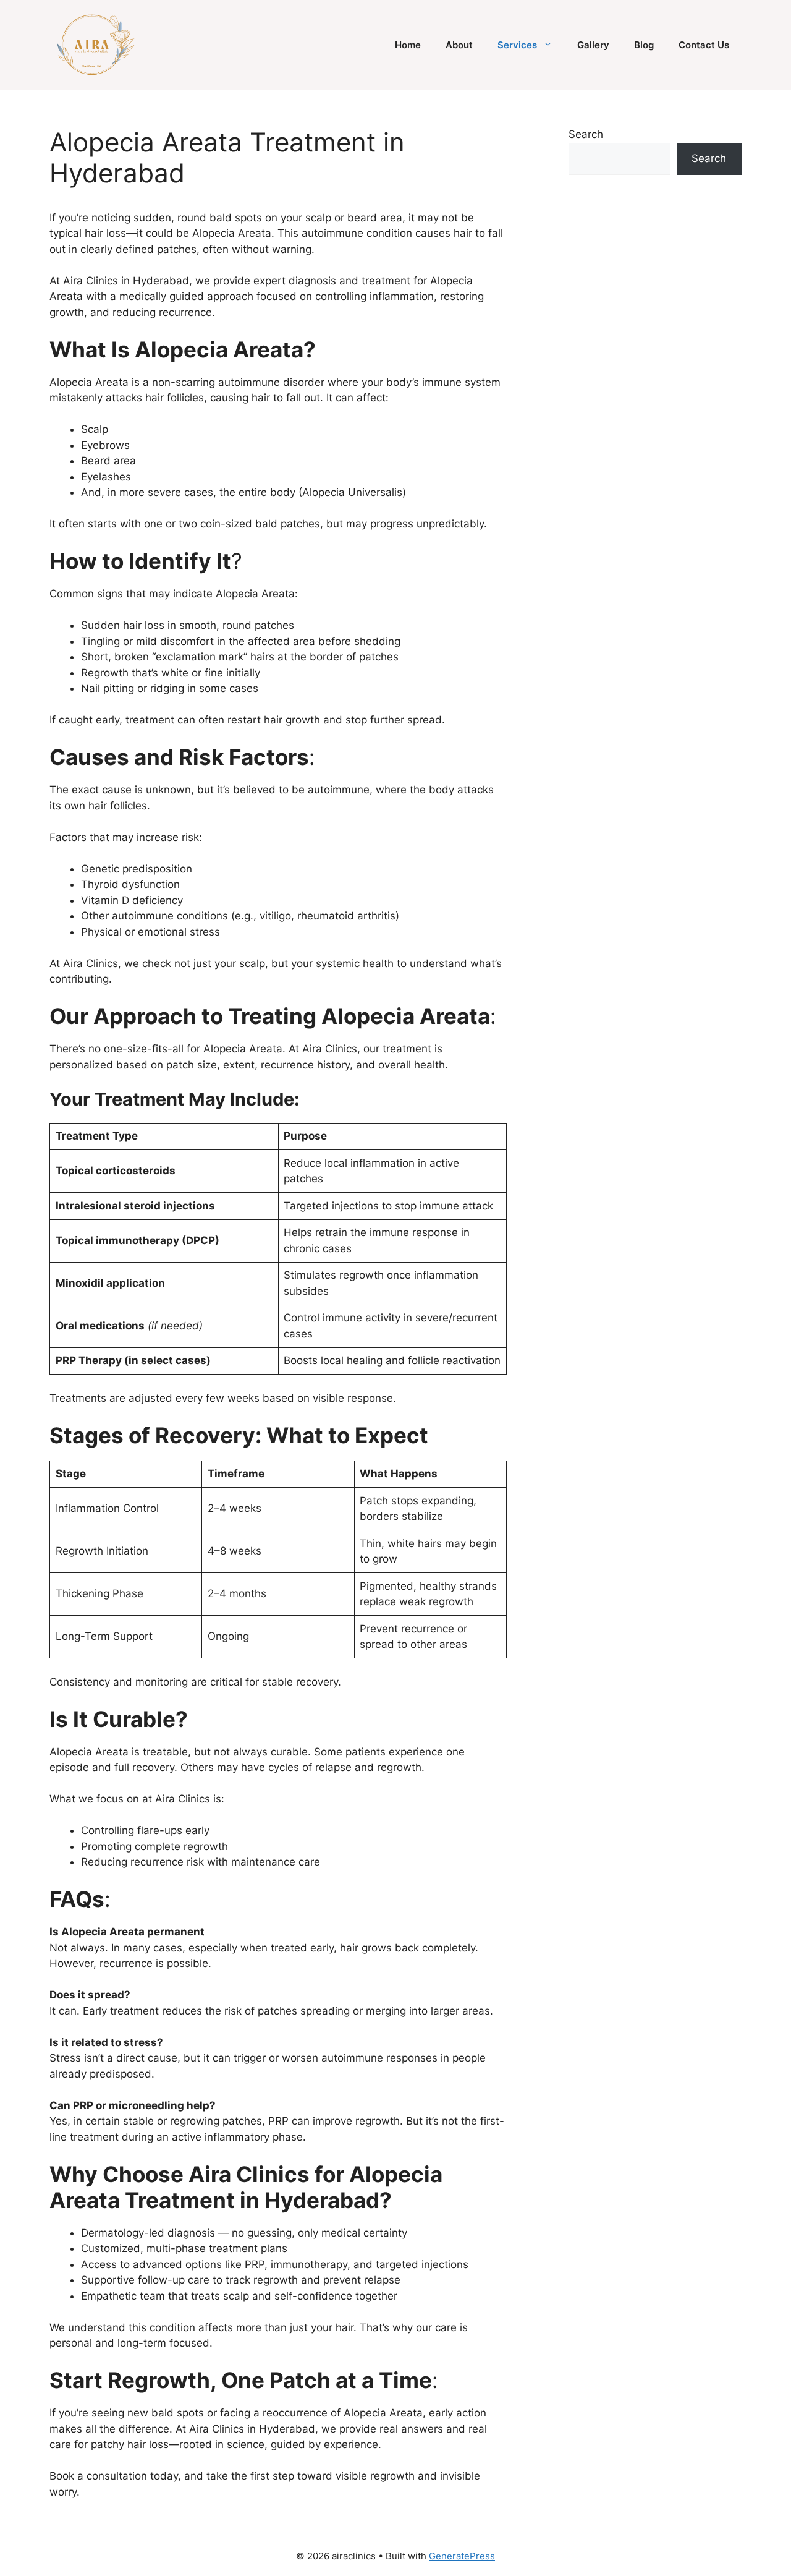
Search (586, 134)
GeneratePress (462, 2556)
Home (408, 45)
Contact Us (704, 45)
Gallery (593, 45)
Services (517, 45)
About (459, 45)
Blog (644, 45)
